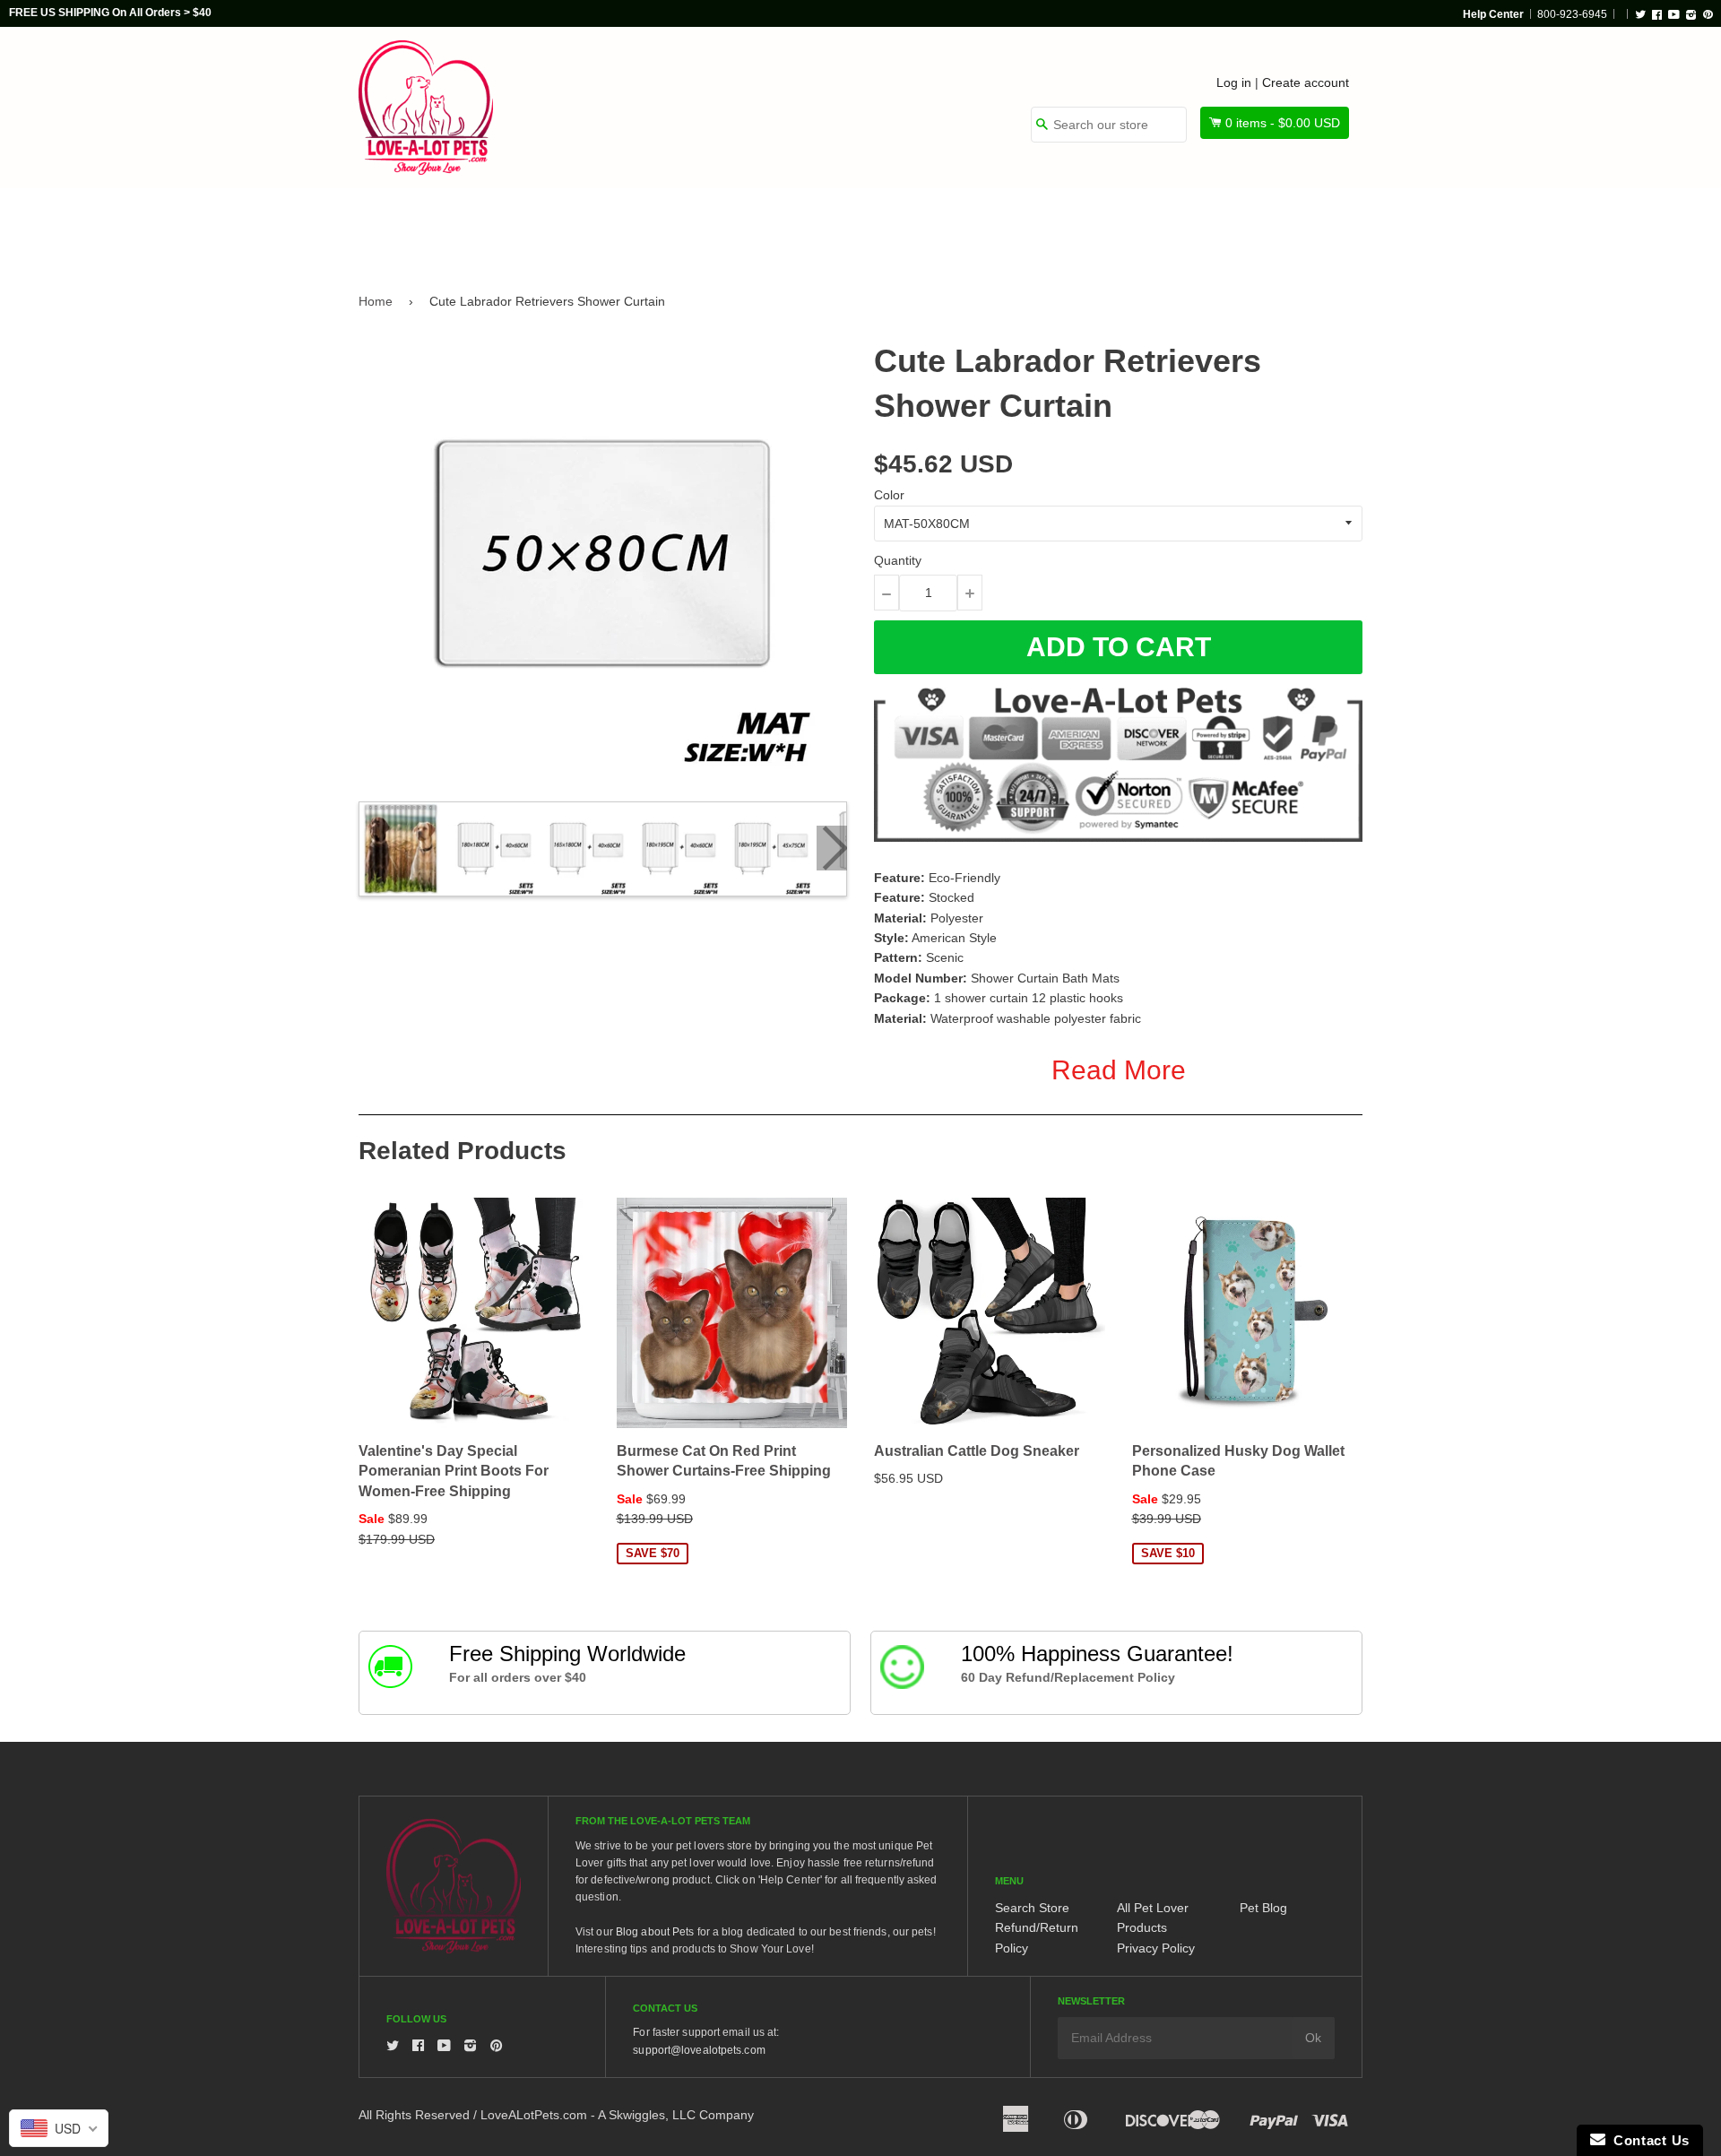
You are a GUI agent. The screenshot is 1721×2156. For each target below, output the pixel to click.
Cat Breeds (667, 226)
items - (1283, 123)
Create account (1306, 82)
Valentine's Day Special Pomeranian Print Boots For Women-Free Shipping (454, 1471)
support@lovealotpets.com (699, 2050)
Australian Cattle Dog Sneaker (977, 1451)
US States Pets (925, 226)
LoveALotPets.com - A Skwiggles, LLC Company (617, 2115)
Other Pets (791, 226)
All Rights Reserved (414, 2115)
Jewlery (1195, 226)
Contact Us (1647, 2140)
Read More (1119, 1070)
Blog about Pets (655, 1932)
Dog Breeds (542, 226)
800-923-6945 (1572, 14)
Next (832, 848)
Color (889, 495)
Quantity (898, 560)
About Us (1302, 226)
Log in (1234, 82)
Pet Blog (1263, 1908)
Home (376, 301)
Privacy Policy (1156, 1948)
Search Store (1032, 1908)
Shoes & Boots (1071, 226)
